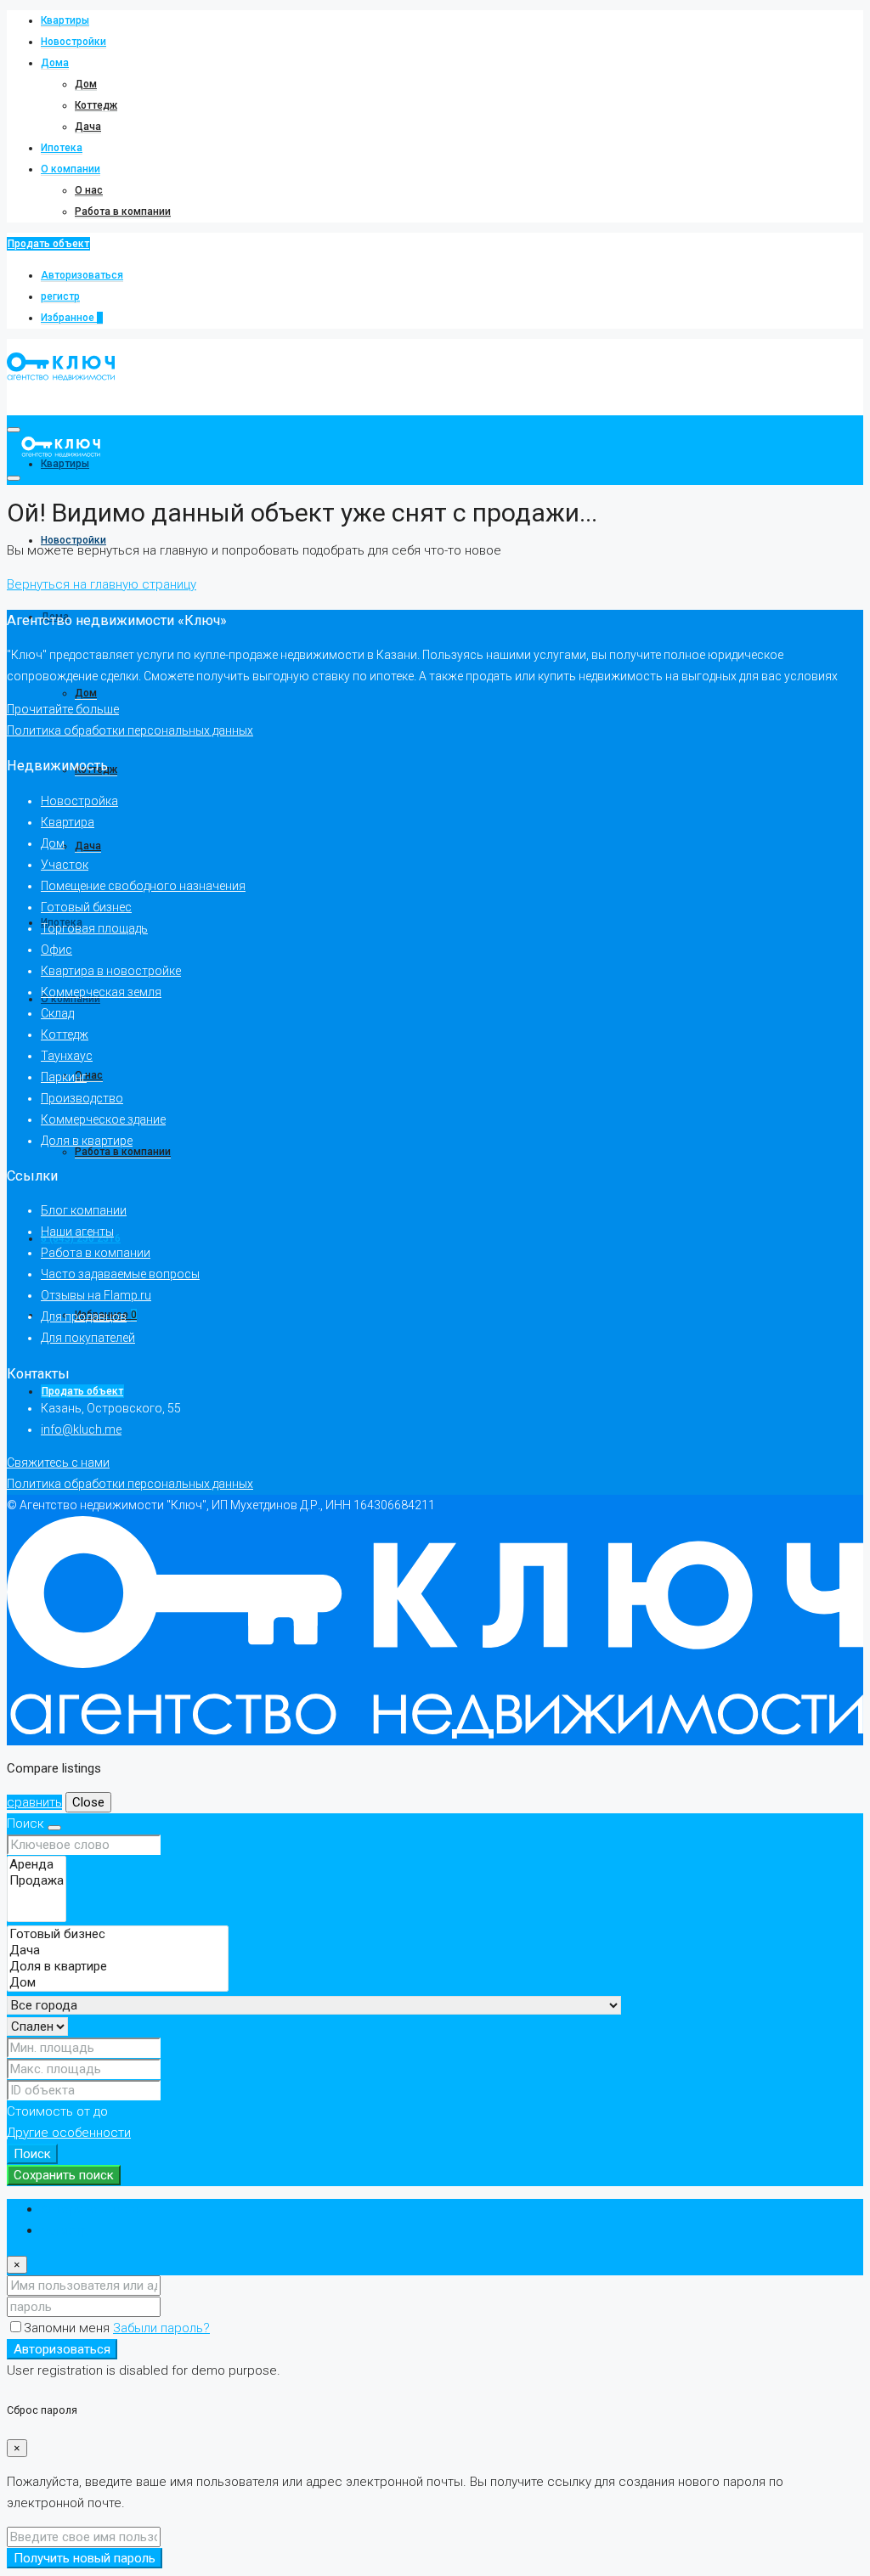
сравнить (34, 1802)
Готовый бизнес (86, 907)
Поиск (32, 2154)
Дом (86, 84)
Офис (56, 950)
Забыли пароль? (161, 2328)
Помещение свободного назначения (143, 886)
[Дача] (118, 1950)
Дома (55, 63)
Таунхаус (67, 1056)
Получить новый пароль (85, 2558)
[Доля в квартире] (118, 1967)
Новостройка (79, 801)
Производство (82, 1098)
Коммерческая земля (101, 992)
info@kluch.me (81, 1429)
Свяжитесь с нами (58, 1463)
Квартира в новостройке (111, 971)
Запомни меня (68, 2328)
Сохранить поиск (64, 2175)
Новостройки (73, 42)
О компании (71, 169)
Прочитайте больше (63, 709)
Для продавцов (84, 1316)
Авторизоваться (82, 275)
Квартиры (65, 20)
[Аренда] (37, 1865)
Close (88, 1802)
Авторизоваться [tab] (90, 2209)
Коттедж (96, 105)
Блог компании (84, 1210)
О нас (89, 190)
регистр (60, 296)
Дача (88, 127)
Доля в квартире (87, 1141)
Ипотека (62, 148)
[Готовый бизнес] (118, 1934)
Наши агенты (77, 1232)
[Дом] (118, 1983)
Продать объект (48, 244)
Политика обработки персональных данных (130, 730)
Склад (57, 1013)
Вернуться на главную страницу (102, 584)
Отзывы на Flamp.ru (96, 1295)
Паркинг (64, 1077)
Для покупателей (88, 1338)
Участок (65, 865)
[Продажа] (37, 1881)
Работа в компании (123, 211)
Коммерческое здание (103, 1119)
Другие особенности (69, 2133)
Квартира (68, 822)
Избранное (72, 318)
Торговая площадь (94, 928)
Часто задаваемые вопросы (120, 1274)
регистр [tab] (65, 2230)
